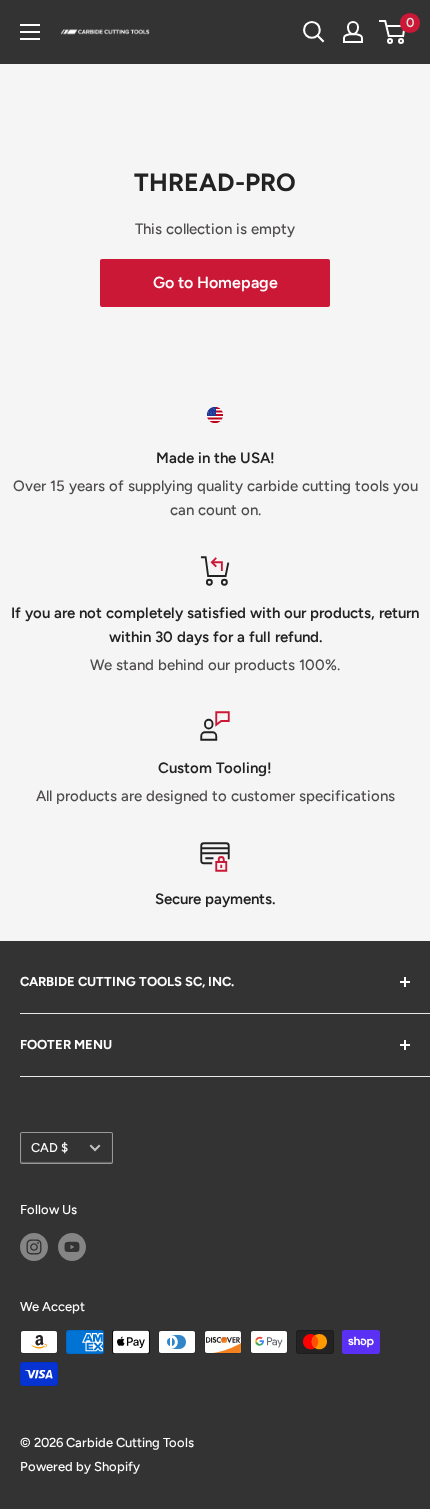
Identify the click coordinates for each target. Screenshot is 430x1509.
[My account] (353, 32)
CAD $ (49, 1147)
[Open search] (314, 32)
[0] (393, 32)
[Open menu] (30, 32)
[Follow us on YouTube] (72, 1247)
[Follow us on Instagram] (34, 1247)
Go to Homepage (215, 282)
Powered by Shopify (80, 1466)
